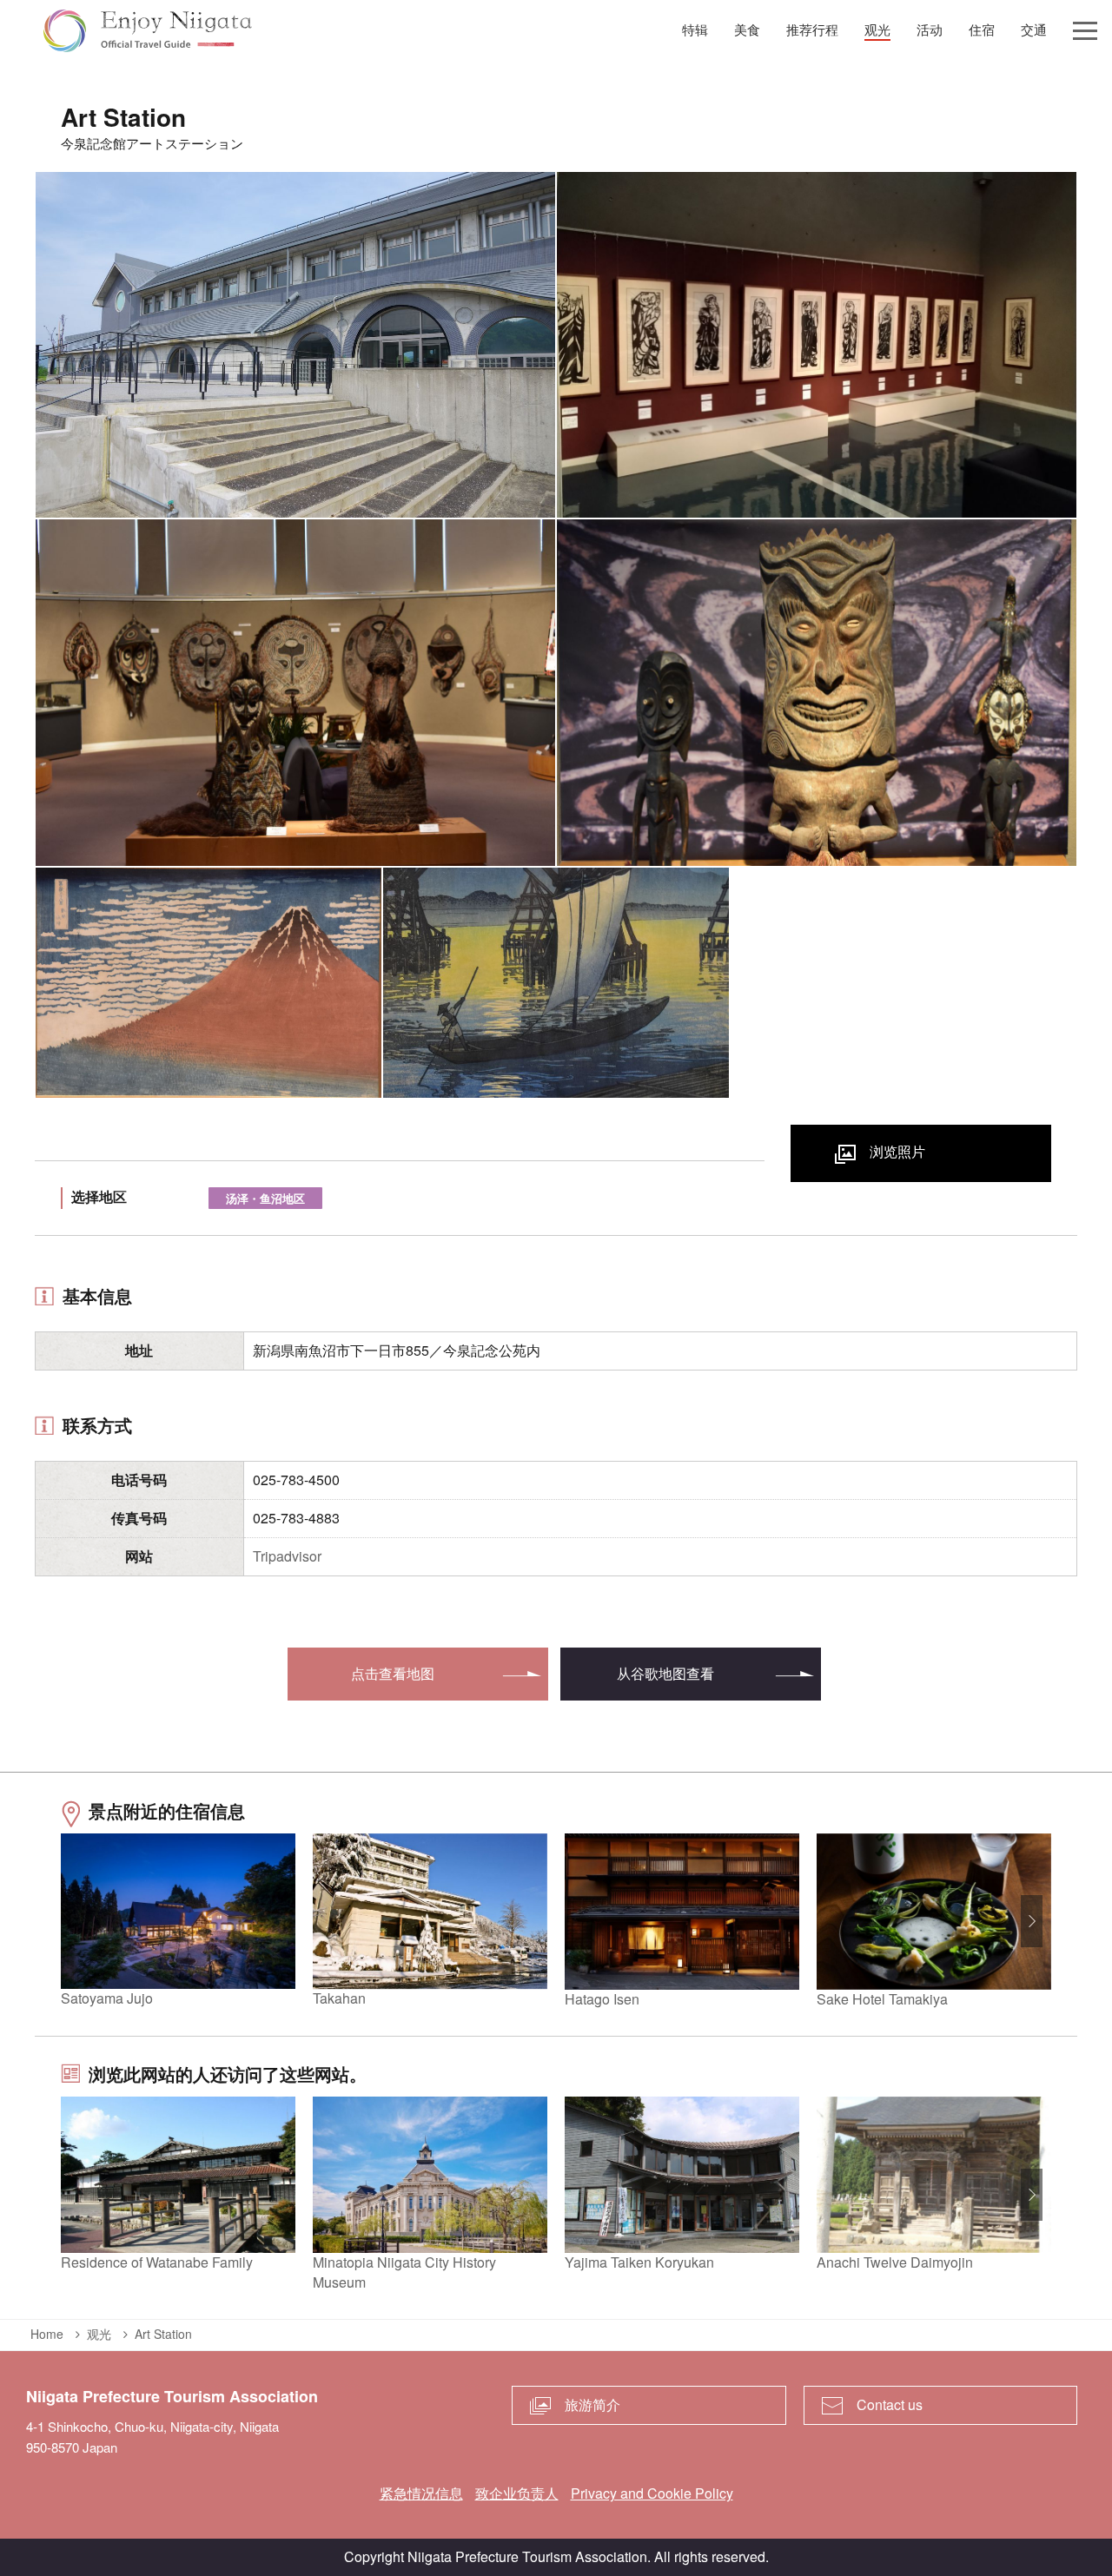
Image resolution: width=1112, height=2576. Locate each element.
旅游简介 (592, 2404)
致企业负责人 (517, 2493)
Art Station (163, 2334)
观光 (99, 2334)
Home (47, 2334)
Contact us (890, 2404)
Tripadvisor (287, 1556)
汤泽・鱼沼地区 (265, 1198)
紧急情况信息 (421, 2493)
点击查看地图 (393, 1673)
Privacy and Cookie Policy (652, 2493)
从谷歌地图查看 (665, 1673)
